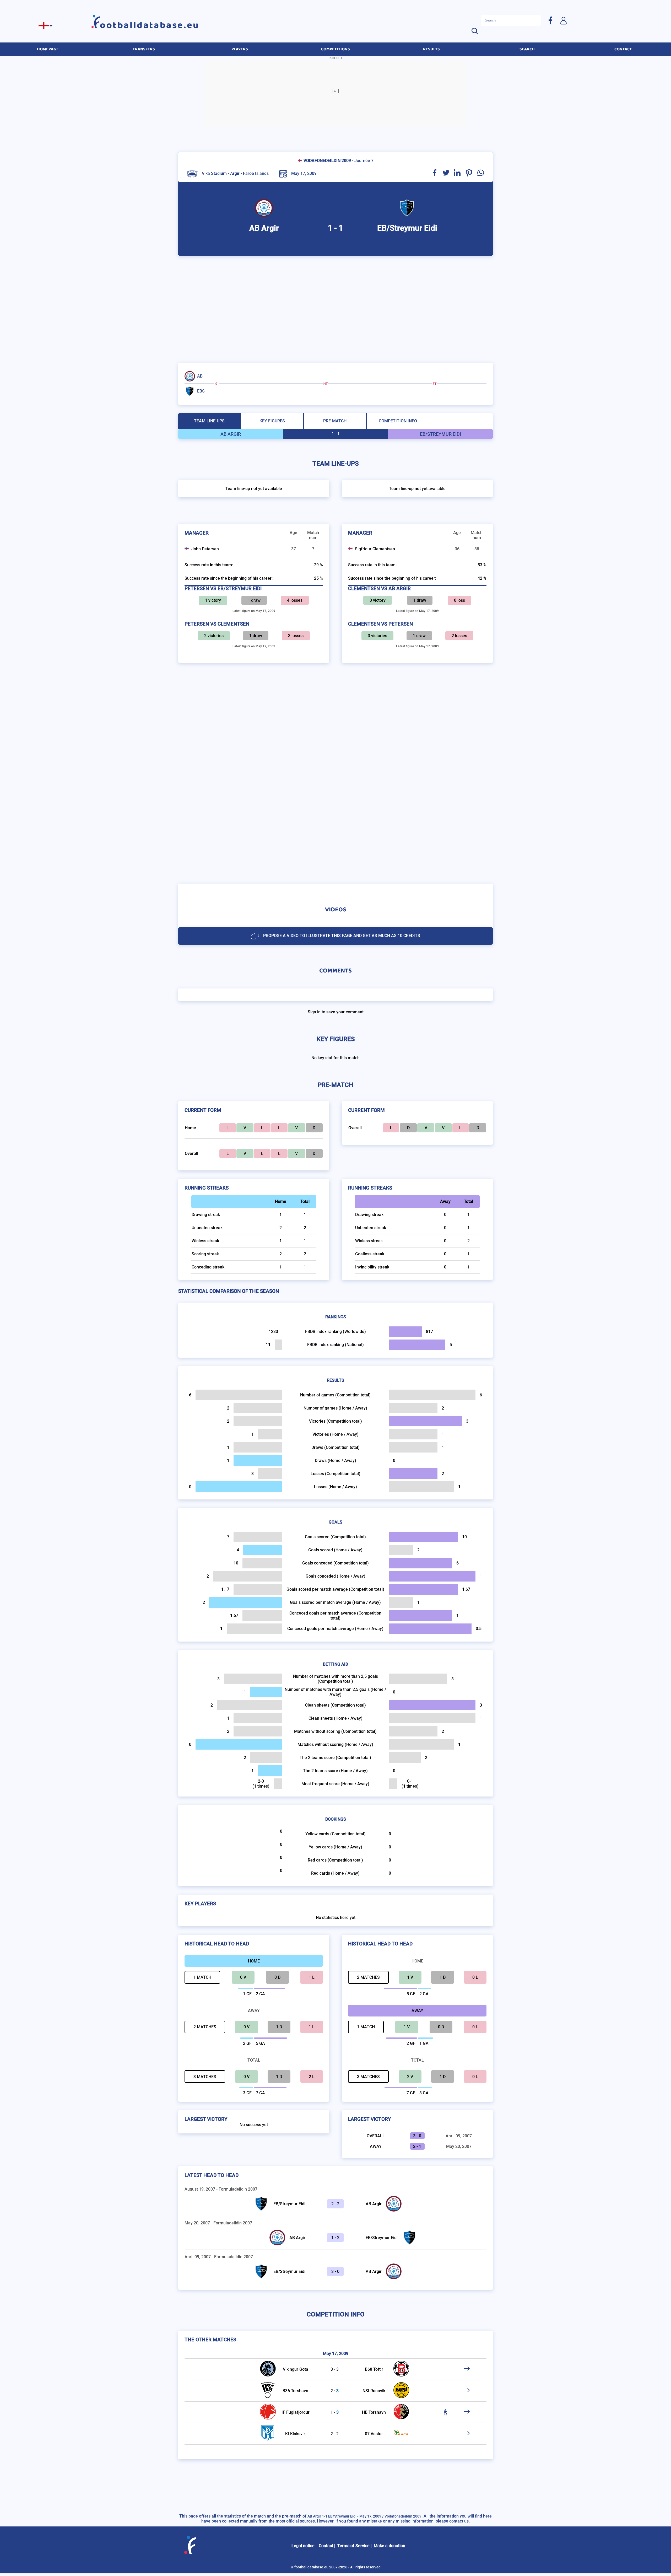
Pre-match (335, 421)
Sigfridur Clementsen (375, 549)
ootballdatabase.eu (150, 25)
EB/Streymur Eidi (289, 2204)
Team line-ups (209, 421)
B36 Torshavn (295, 2391)
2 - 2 (335, 2204)
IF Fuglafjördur (296, 2412)
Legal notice (303, 2546)
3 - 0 (335, 2271)
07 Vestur (374, 2434)
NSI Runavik (374, 2391)
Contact (326, 2546)
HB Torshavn (374, 2412)
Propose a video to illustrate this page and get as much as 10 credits (342, 936)
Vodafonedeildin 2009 (327, 161)
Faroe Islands (256, 173)
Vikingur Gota (296, 2369)
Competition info (398, 421)
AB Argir (374, 2204)
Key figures (272, 421)
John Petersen (205, 549)
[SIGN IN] (563, 20)
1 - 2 (335, 2238)
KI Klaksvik (295, 2434)
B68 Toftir (374, 2369)
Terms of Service (353, 2546)
